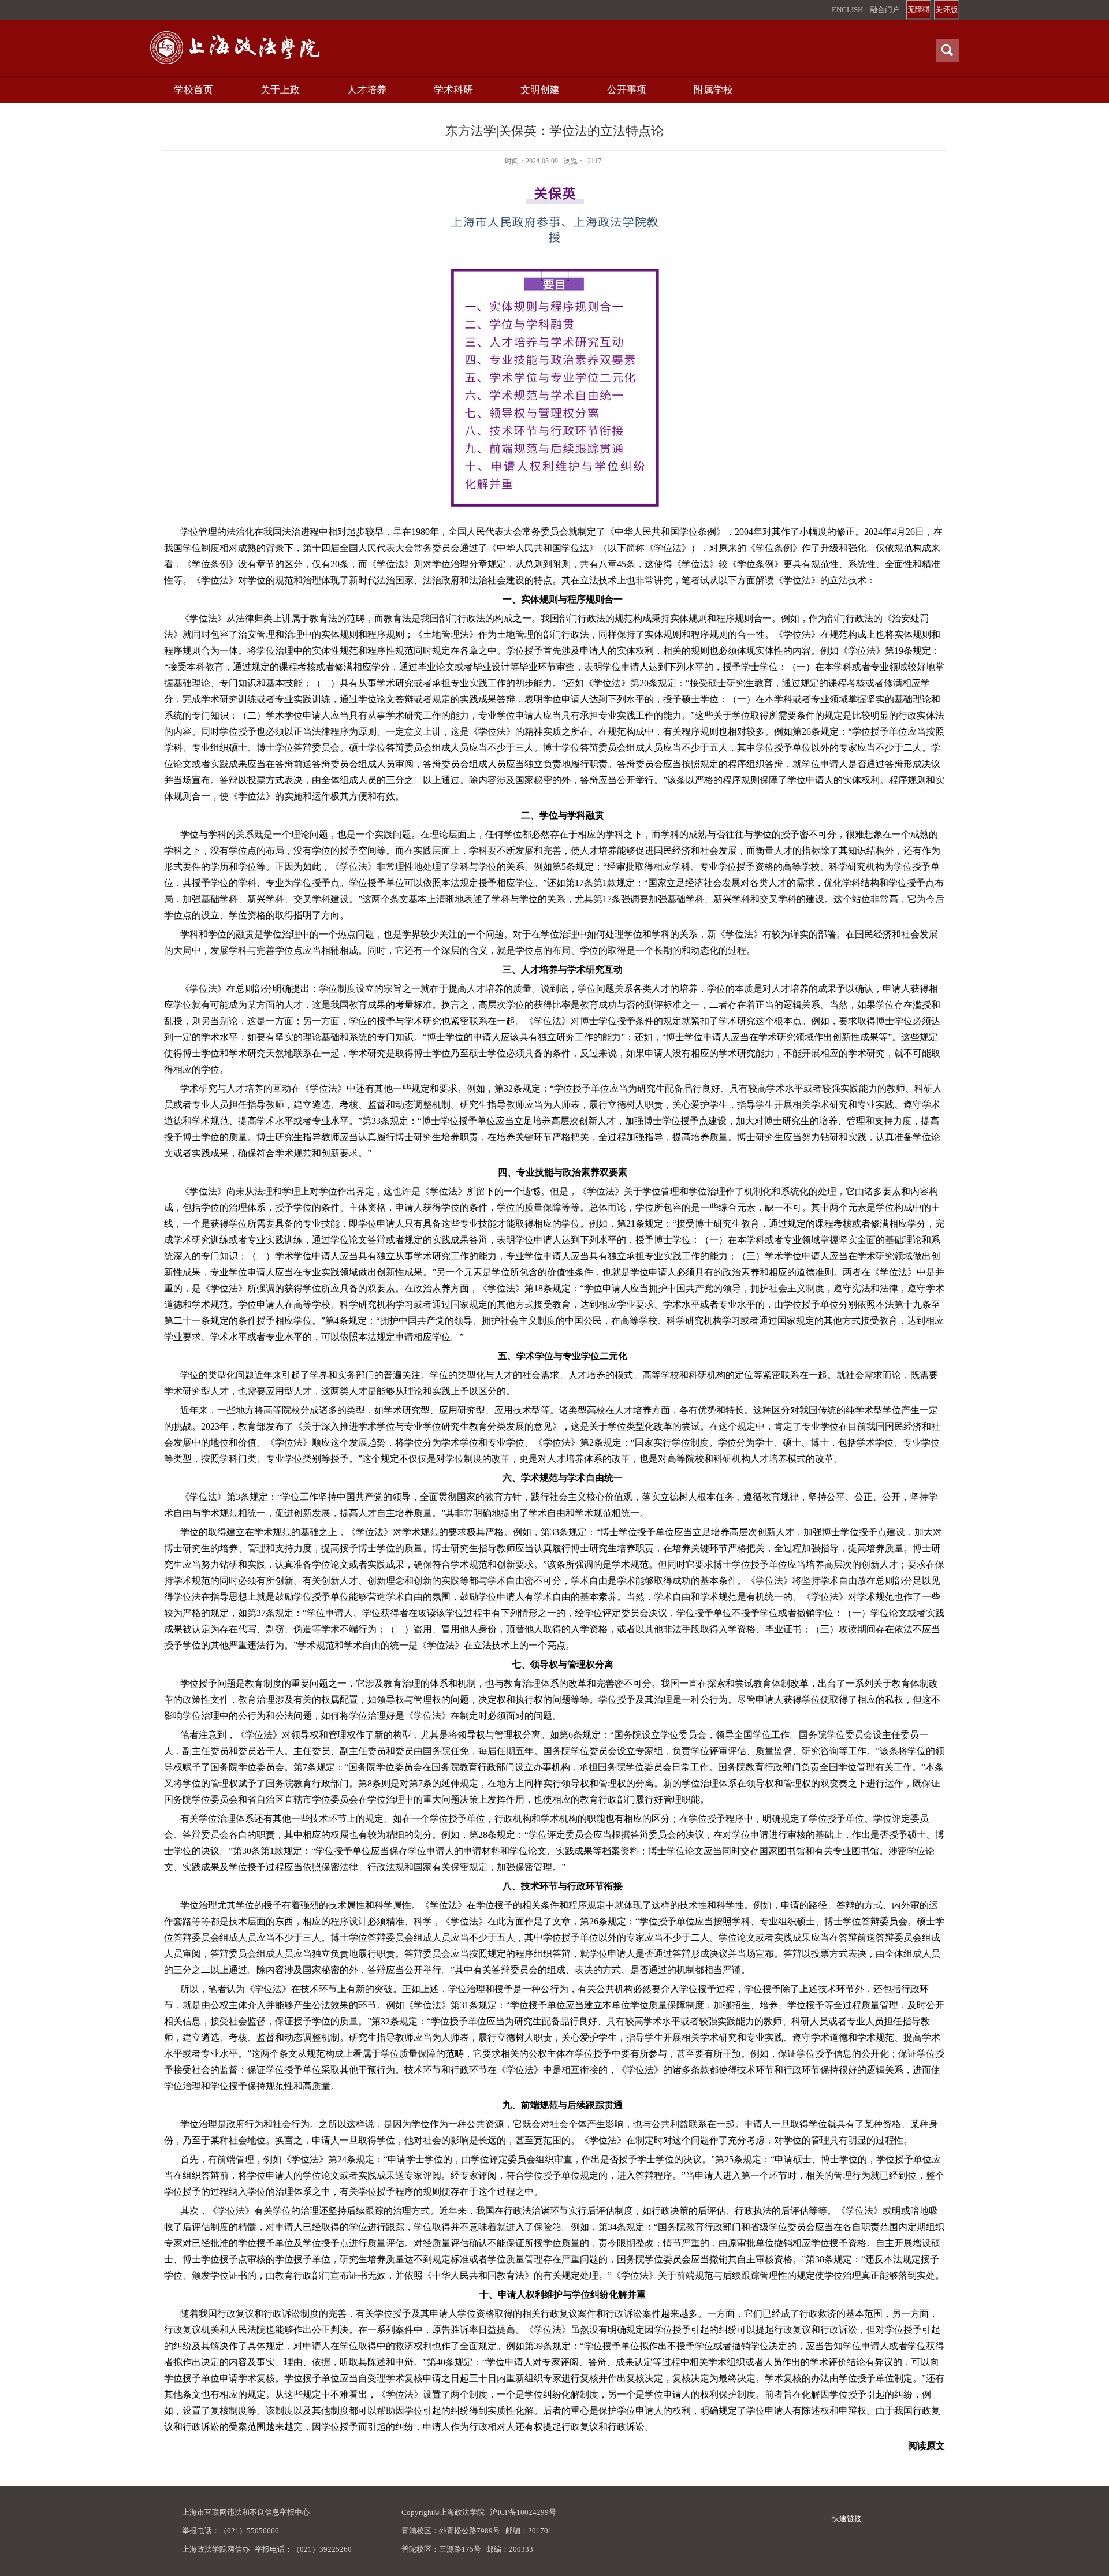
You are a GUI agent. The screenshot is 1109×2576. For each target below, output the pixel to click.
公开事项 (627, 90)
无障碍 (919, 10)
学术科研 (453, 90)
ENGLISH (847, 10)
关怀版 (946, 10)
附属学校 (713, 90)
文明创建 (540, 90)
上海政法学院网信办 (216, 2549)
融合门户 (885, 10)
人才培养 (367, 90)
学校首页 (193, 90)
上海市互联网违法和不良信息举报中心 (246, 2512)
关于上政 (280, 90)
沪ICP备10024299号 (523, 2512)
